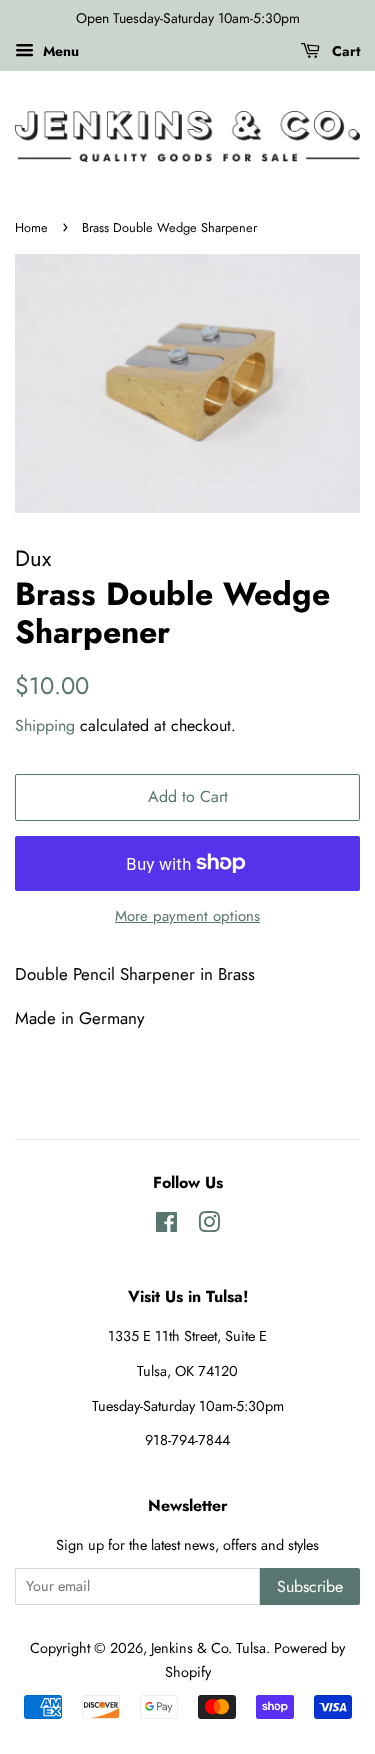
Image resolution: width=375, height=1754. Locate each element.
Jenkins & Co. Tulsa (208, 1648)
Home (31, 227)
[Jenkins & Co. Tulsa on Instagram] (209, 1226)
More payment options (187, 916)
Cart (344, 51)
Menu (59, 51)
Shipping (45, 725)
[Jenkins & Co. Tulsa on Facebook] (166, 1226)
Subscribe (310, 1586)
